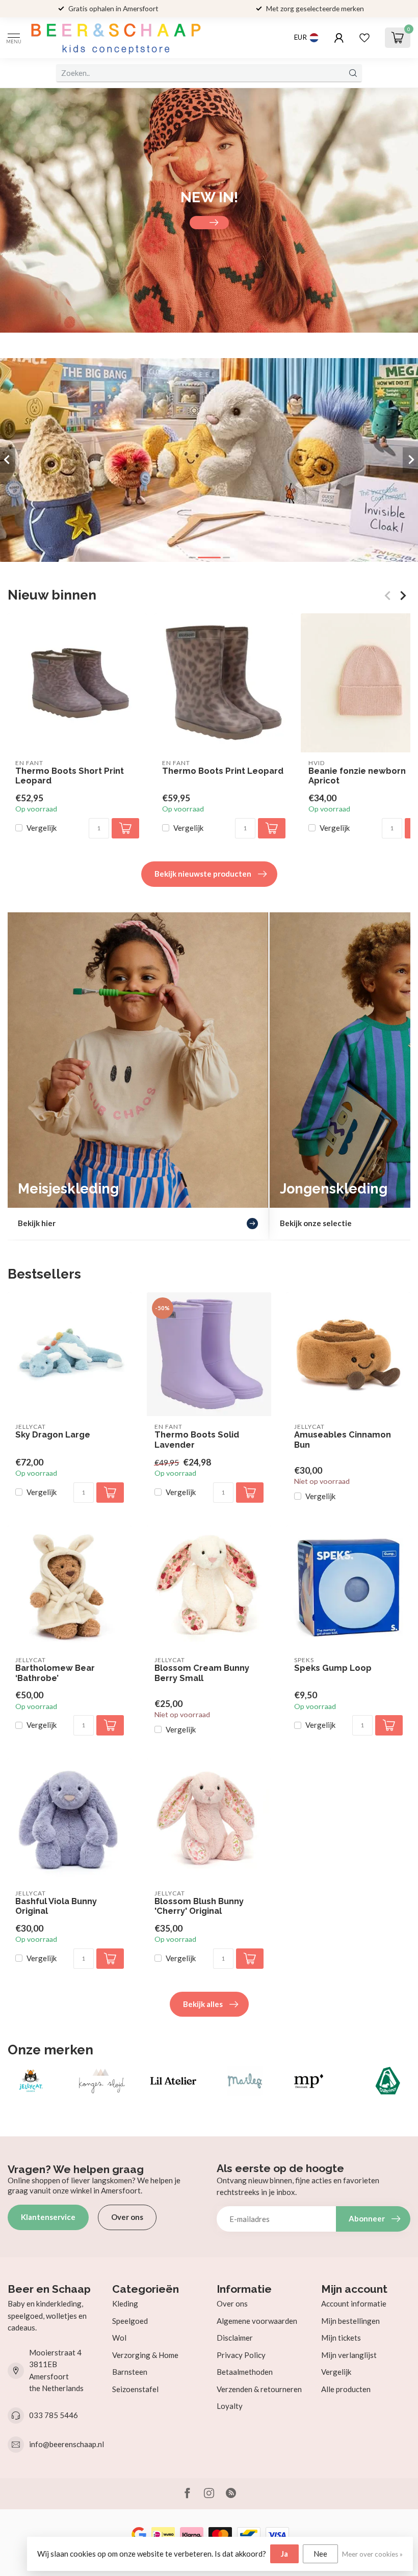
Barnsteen (130, 2372)
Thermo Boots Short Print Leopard (70, 776)
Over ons (127, 2217)
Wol (119, 2338)
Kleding (125, 2303)
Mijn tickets (341, 2338)
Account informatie (354, 2303)
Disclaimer (235, 2338)
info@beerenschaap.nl (67, 2444)
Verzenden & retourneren (259, 2389)
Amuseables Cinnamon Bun (343, 1440)
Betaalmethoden (245, 2372)
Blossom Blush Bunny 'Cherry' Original (199, 1906)
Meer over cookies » (372, 2554)
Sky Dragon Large (53, 1435)
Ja (284, 2554)
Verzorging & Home (145, 2355)
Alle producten (346, 2389)
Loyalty (230, 2406)
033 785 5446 (54, 2415)
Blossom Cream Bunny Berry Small (202, 1673)
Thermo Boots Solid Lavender (197, 1440)
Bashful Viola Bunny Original (56, 1906)
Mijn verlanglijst (349, 2355)
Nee (320, 2554)
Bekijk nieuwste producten (203, 874)
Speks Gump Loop (333, 1668)
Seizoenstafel (135, 2389)
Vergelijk (42, 828)
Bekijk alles (203, 2004)
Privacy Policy (241, 2355)
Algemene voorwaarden (257, 2321)
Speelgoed (130, 2321)
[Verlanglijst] (364, 38)
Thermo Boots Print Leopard (223, 771)
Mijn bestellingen (350, 2321)
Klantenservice (48, 2217)
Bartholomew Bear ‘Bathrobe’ (55, 1673)
